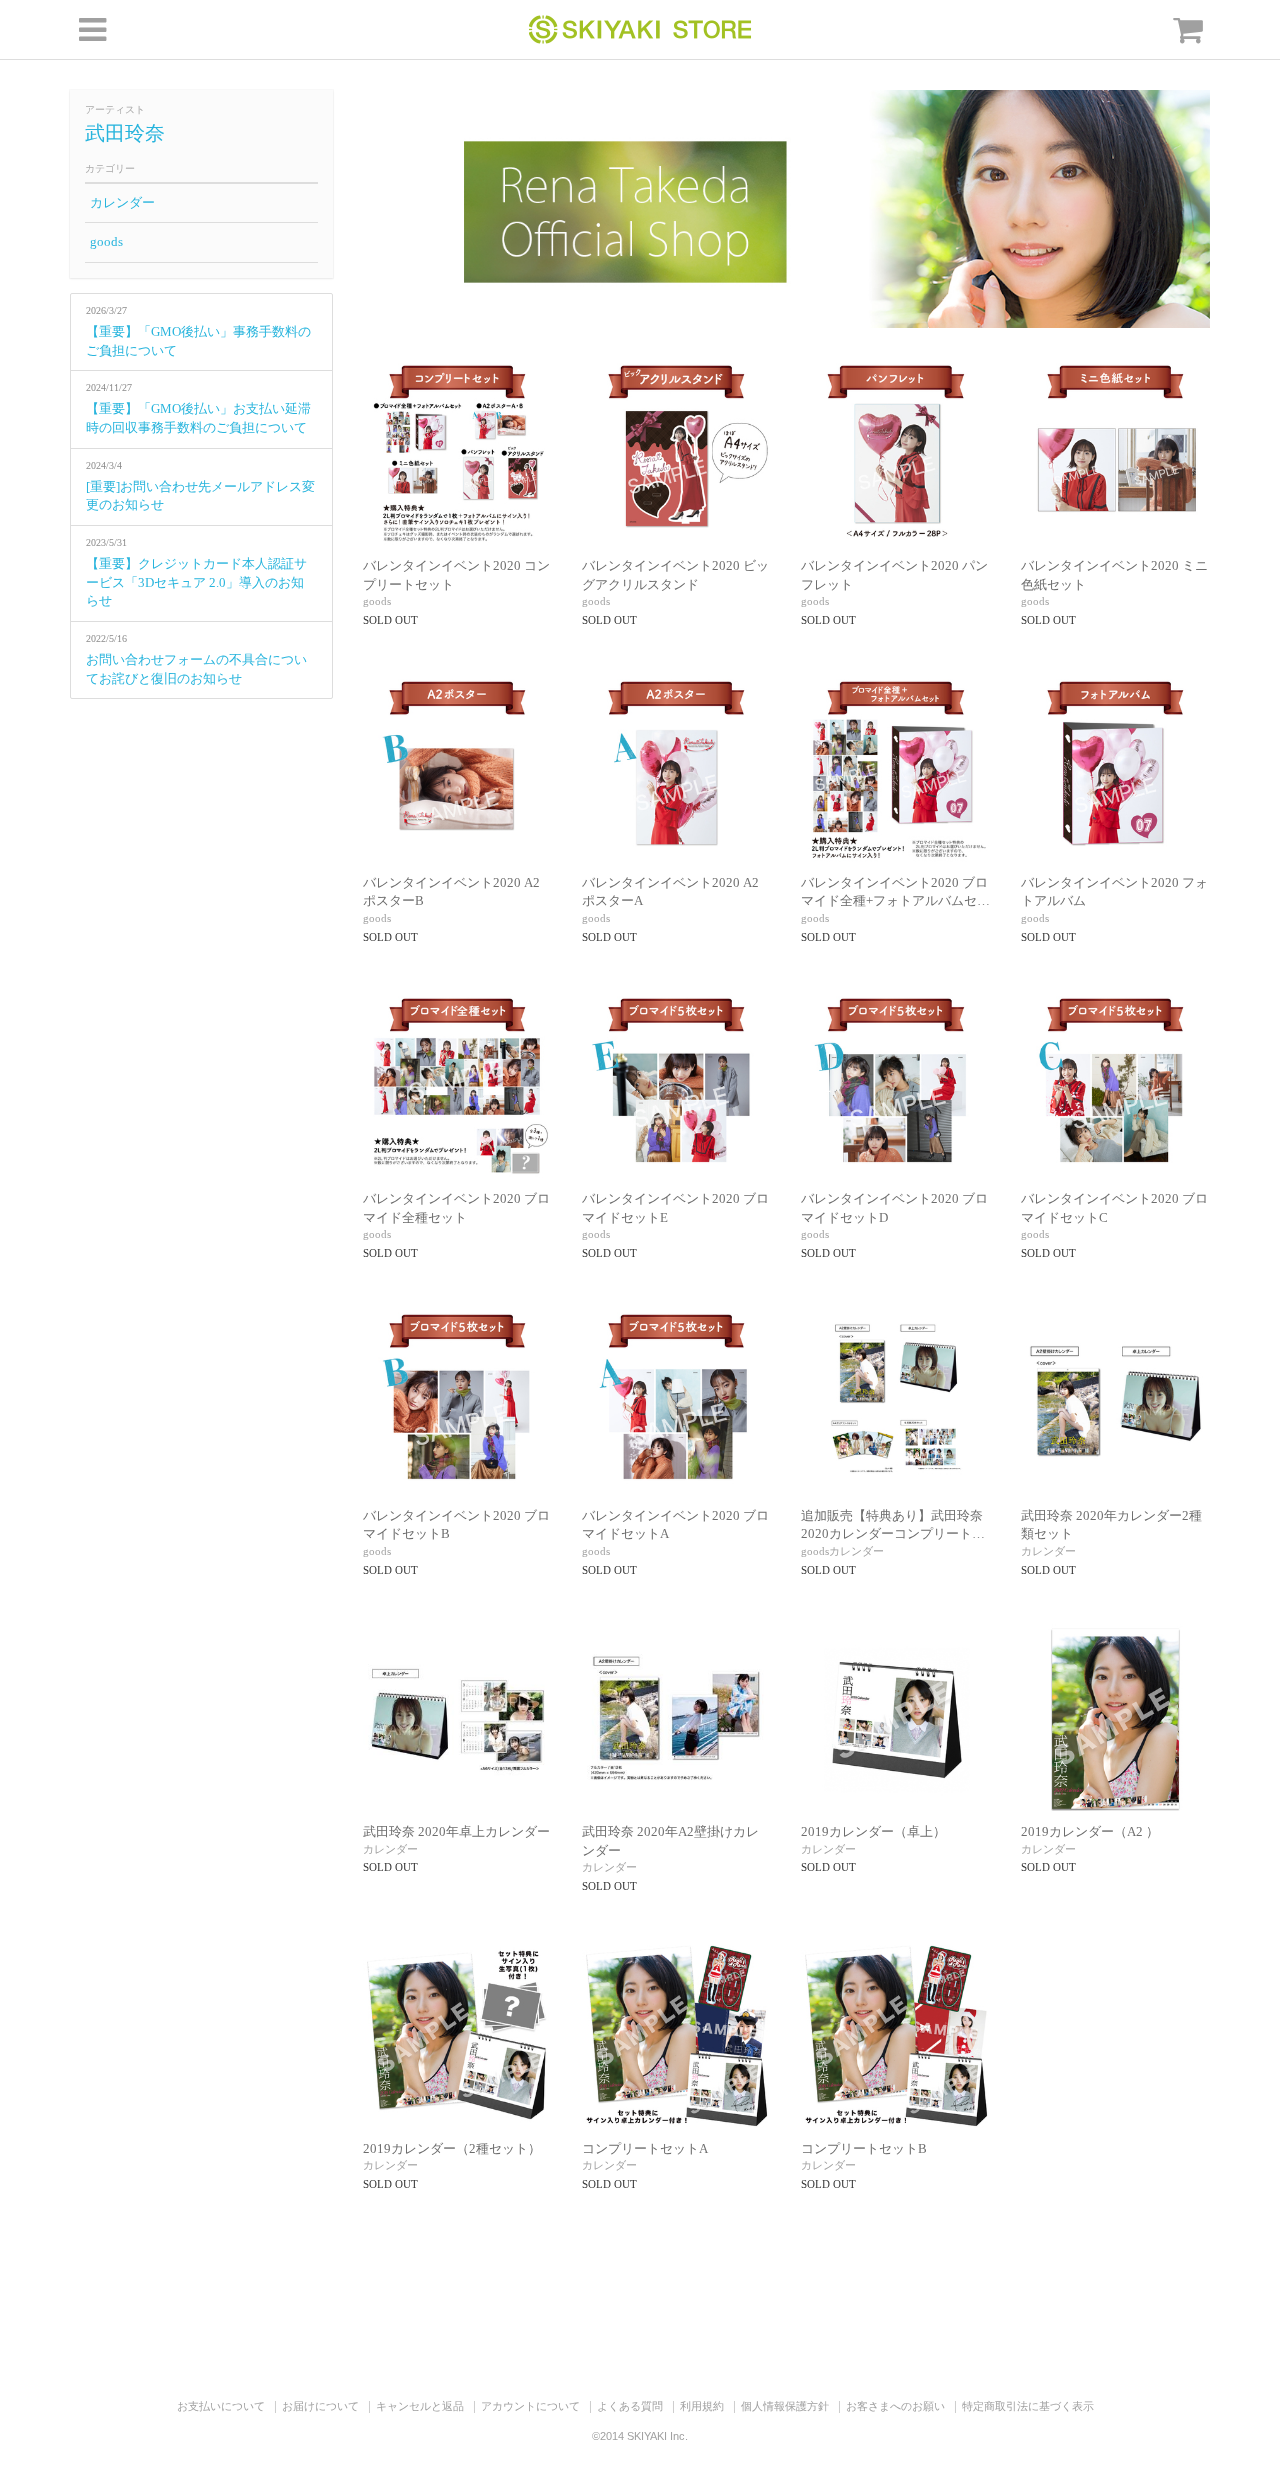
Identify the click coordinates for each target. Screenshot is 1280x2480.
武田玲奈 (125, 133)
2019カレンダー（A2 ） (1090, 1831)
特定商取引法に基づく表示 (1028, 2406)
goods (106, 241)
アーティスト (115, 109)
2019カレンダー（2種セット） (452, 2148)
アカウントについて (530, 2406)
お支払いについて (221, 2406)
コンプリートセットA (645, 2148)
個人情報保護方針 (785, 2406)
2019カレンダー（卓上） (873, 1831)
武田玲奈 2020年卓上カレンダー (456, 1831)
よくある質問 (630, 2406)
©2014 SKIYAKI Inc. (640, 2436)
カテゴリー (110, 168)
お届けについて (320, 2406)
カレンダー (122, 202)
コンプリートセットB (864, 2148)
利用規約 (702, 2406)
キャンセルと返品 (420, 2406)
